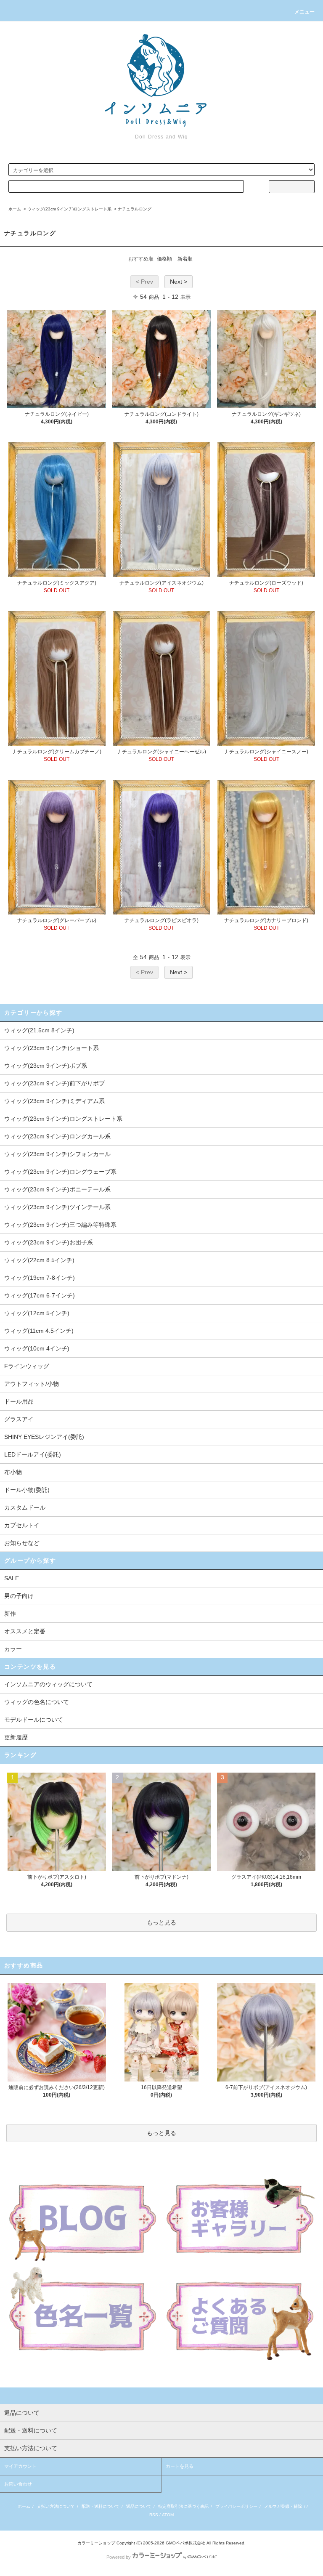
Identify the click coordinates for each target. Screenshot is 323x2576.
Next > (179, 282)
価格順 (164, 259)
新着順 (185, 259)
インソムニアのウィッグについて (48, 1684)
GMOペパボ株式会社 (185, 2543)
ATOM (168, 2515)
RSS (154, 2515)
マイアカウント (20, 2466)
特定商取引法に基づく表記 (183, 2506)
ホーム (15, 209)
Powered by (119, 2557)
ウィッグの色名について (37, 1702)
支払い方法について (56, 2506)
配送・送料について (101, 2506)
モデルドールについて (34, 1720)
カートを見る (180, 2466)
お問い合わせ (18, 2484)
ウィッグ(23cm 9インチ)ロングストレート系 (69, 209)
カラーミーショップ (96, 2543)
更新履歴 (16, 1737)
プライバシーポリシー (236, 2506)
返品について (139, 2506)
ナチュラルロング (135, 209)
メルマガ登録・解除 (283, 2506)
